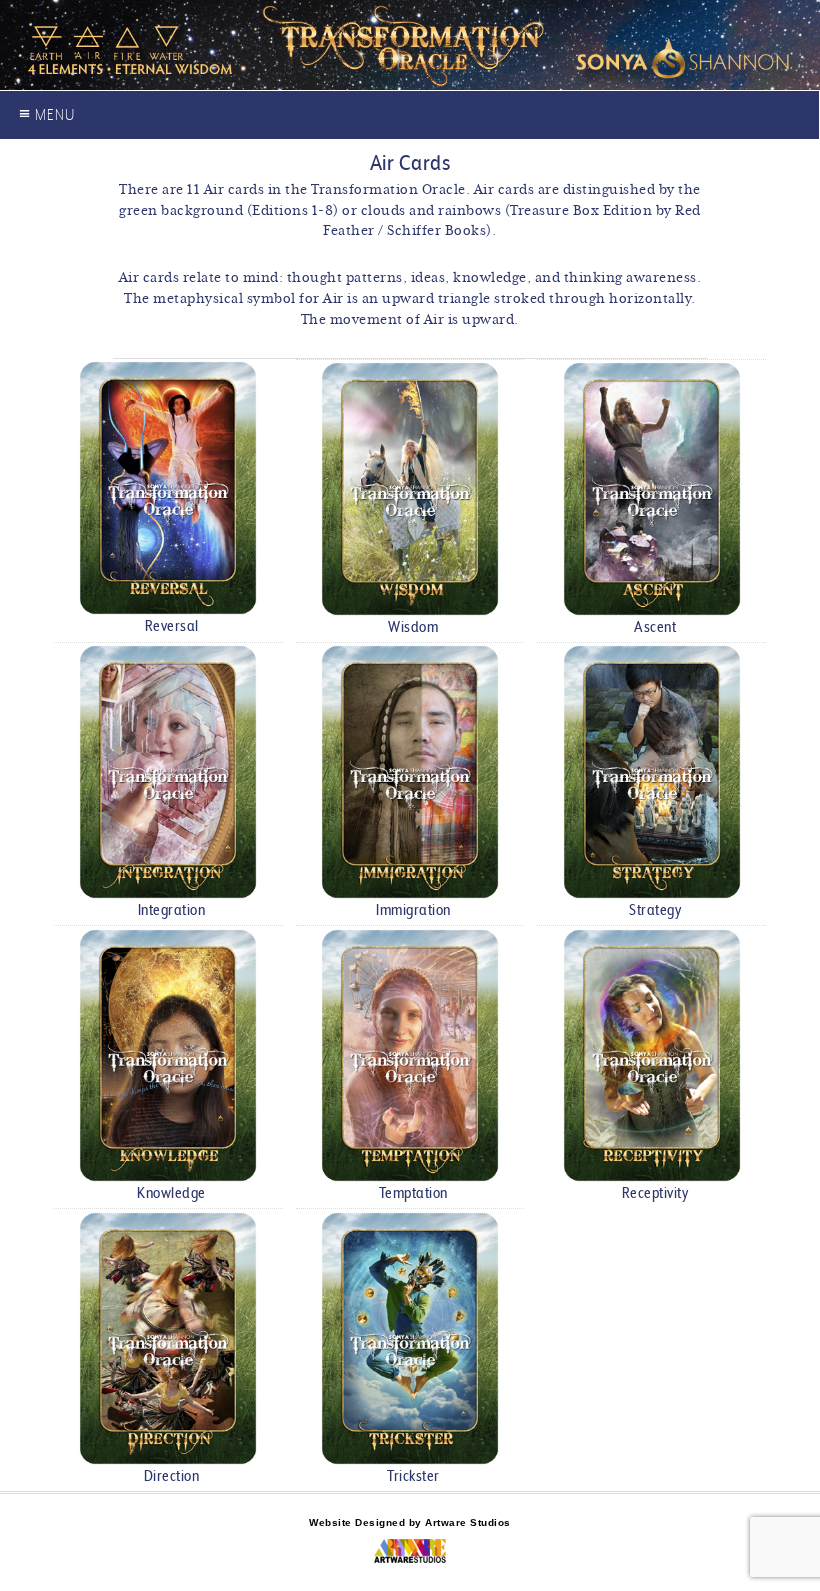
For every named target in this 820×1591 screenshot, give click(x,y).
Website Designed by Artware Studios (410, 1522)
